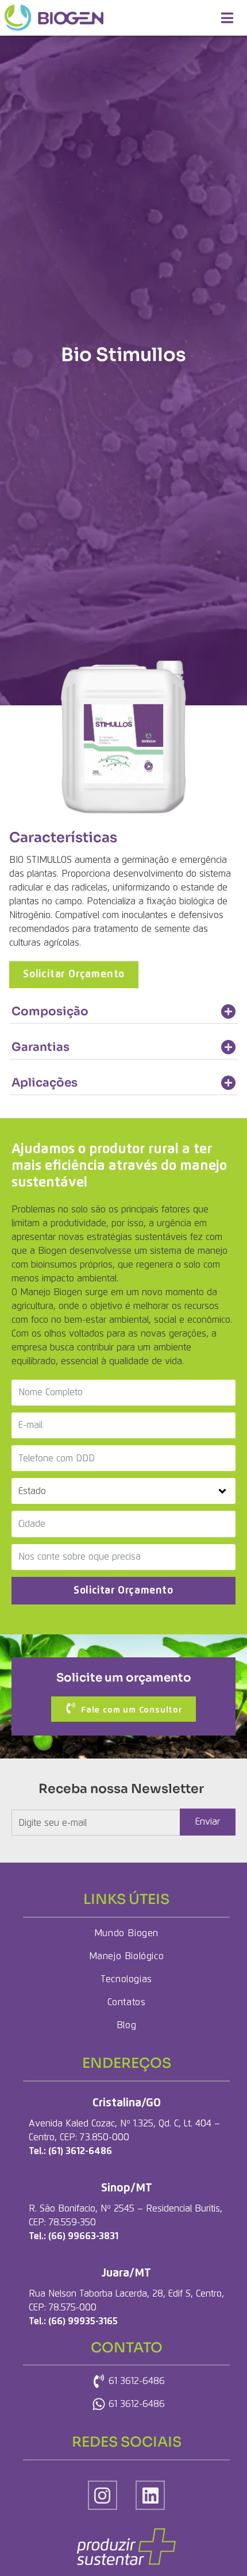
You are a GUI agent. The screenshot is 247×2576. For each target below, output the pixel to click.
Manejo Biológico (127, 1956)
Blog (126, 2025)
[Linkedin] (150, 2495)
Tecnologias (126, 1979)
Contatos (127, 2002)
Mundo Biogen (126, 1933)
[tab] (123, 1012)
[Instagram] (103, 2495)
